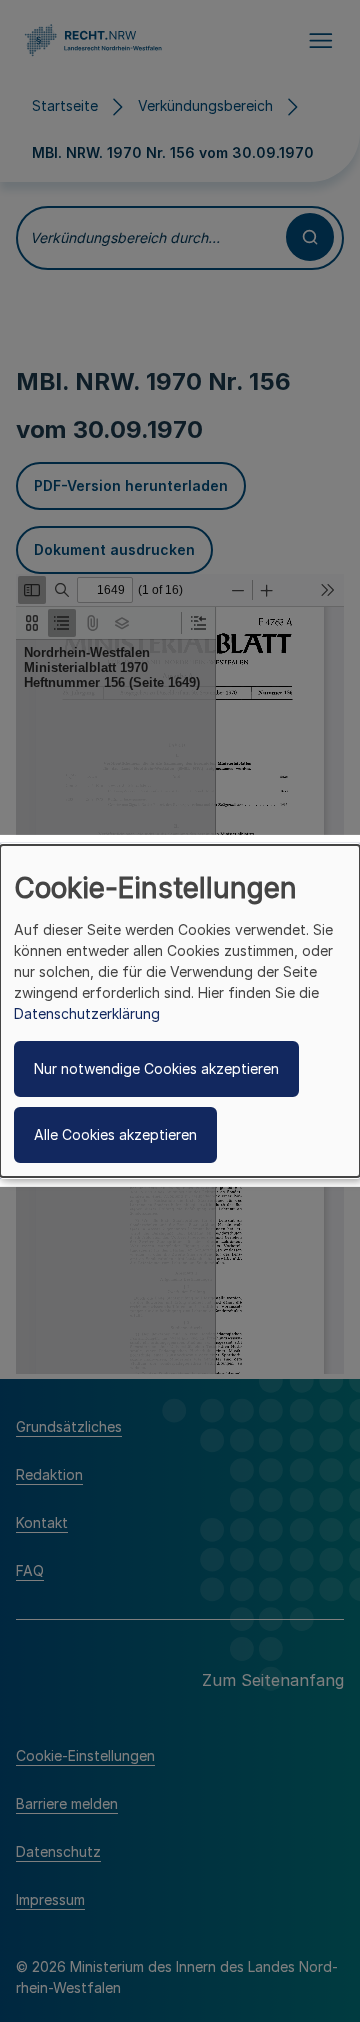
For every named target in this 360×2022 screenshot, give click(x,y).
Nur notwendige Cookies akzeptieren (156, 1068)
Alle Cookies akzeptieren (115, 1134)
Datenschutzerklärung (87, 1013)
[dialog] (180, 1011)
